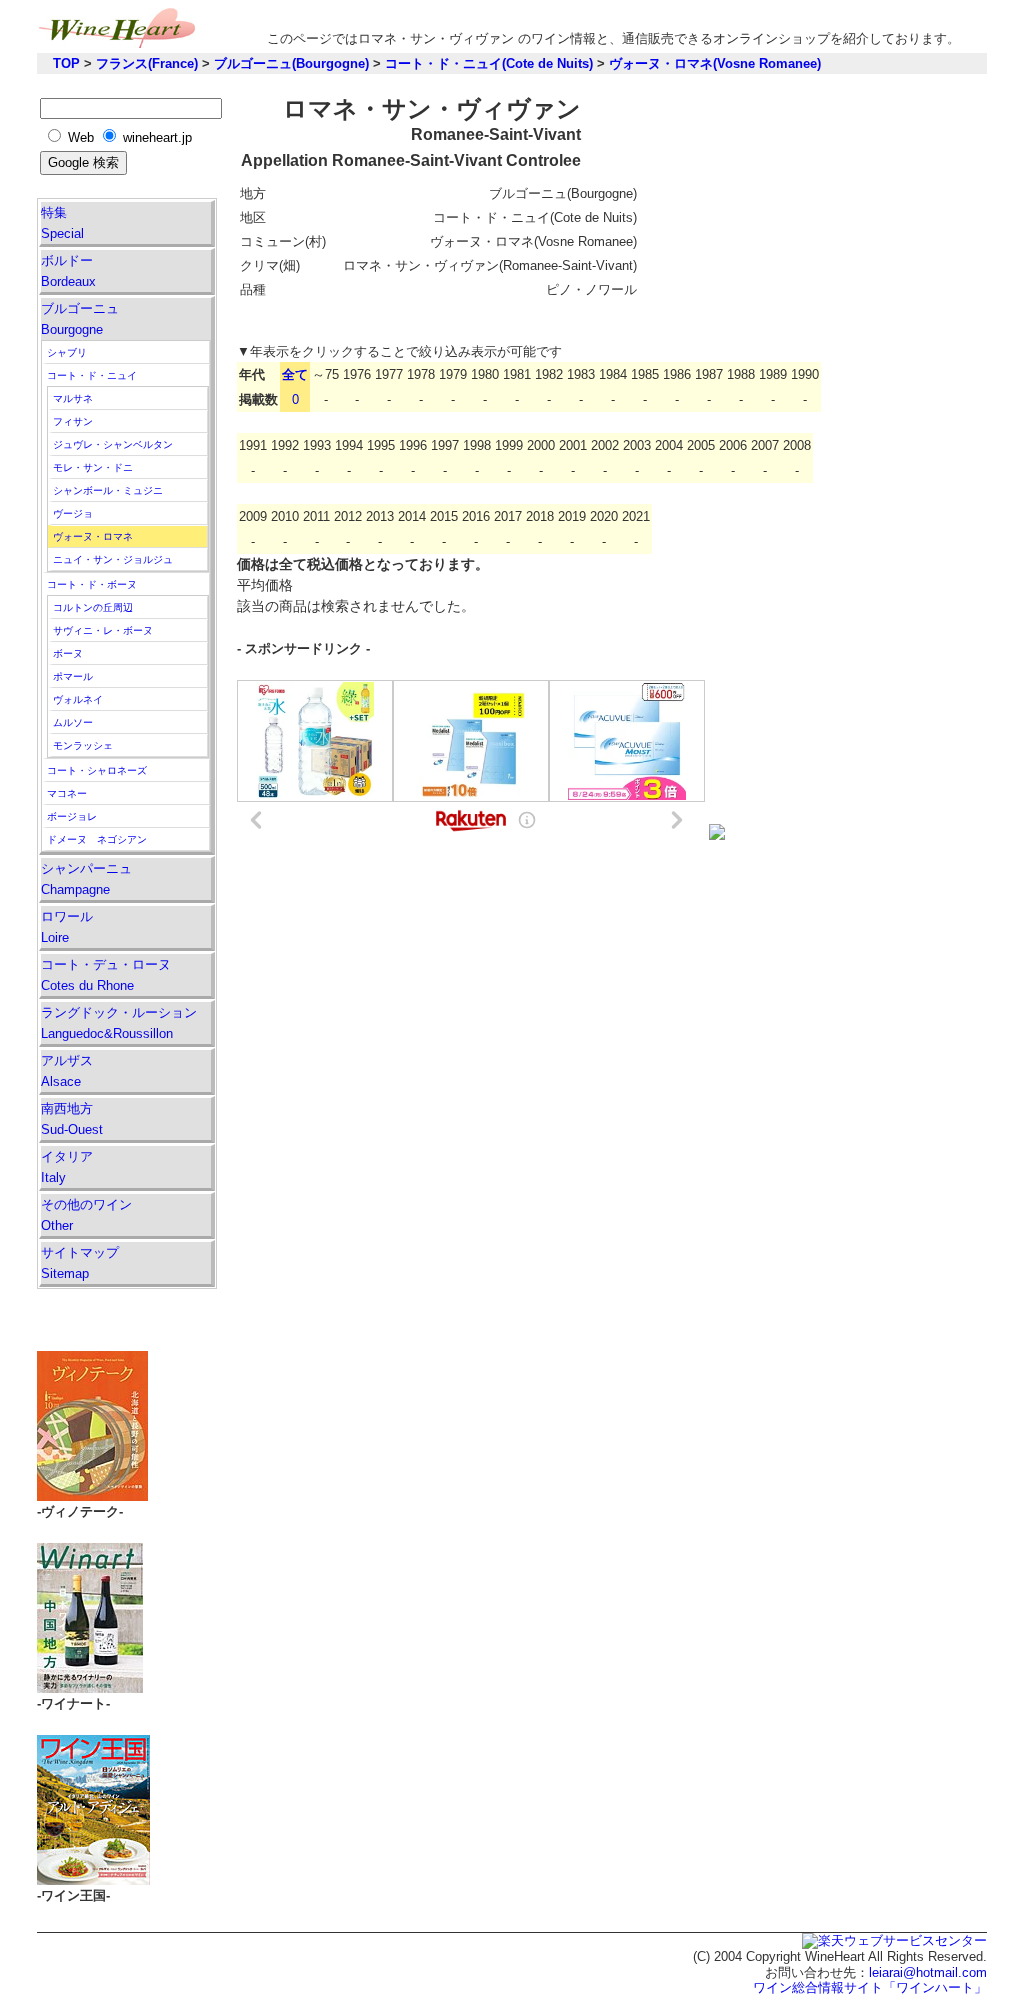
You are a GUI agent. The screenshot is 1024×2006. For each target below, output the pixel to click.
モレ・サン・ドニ (93, 467)
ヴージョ (73, 513)
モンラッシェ (83, 745)
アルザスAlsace (67, 1071)
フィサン (73, 421)
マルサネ (73, 398)
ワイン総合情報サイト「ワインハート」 (870, 1987)
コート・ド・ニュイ (92, 375)
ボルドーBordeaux (68, 271)
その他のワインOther (86, 1215)
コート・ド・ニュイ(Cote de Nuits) (489, 63)
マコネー (67, 793)
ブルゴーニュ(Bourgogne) (291, 63)
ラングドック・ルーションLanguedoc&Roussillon (119, 1023)
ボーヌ (68, 653)
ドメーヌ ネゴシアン (97, 839)
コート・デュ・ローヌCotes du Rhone (106, 975)
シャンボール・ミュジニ (108, 490)
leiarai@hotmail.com (928, 1972)
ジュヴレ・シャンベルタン (113, 444)
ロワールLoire (67, 927)
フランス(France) (147, 63)
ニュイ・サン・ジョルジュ (113, 559)
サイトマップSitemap (80, 1263)
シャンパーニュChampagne (86, 879)
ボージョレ (72, 816)
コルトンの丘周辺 (93, 607)
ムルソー (73, 722)
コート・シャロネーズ (97, 770)
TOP (66, 63)
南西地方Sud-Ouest (72, 1119)
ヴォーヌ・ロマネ (93, 536)
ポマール (73, 676)
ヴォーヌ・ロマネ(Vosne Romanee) (715, 63)
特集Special (62, 223)
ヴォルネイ (78, 699)
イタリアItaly (67, 1167)
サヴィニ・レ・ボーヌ (103, 630)
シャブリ (67, 352)
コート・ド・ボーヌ (92, 584)
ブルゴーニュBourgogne (80, 319)
